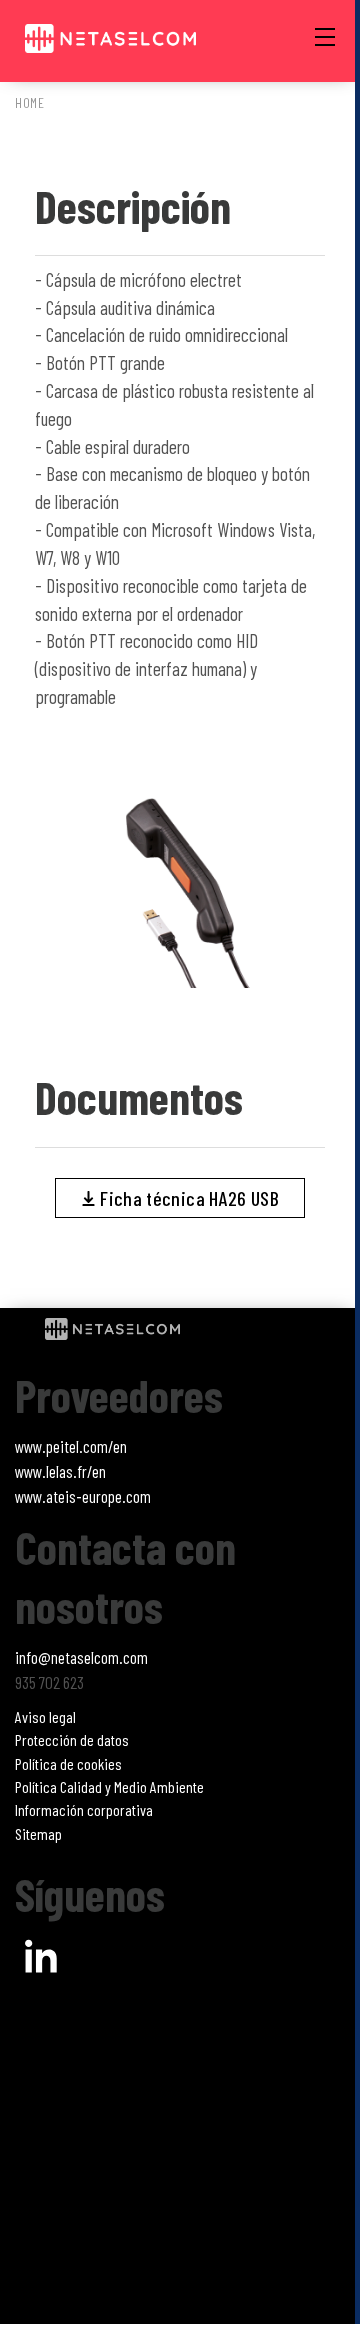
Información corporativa (84, 1809)
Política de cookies (68, 1763)
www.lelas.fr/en (60, 1471)
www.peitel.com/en (71, 1446)
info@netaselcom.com (81, 1657)
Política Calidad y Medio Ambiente (109, 1786)
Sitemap (38, 1833)
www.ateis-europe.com (83, 1496)
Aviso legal (45, 1716)
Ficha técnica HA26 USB (187, 1198)
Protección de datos (72, 1739)
